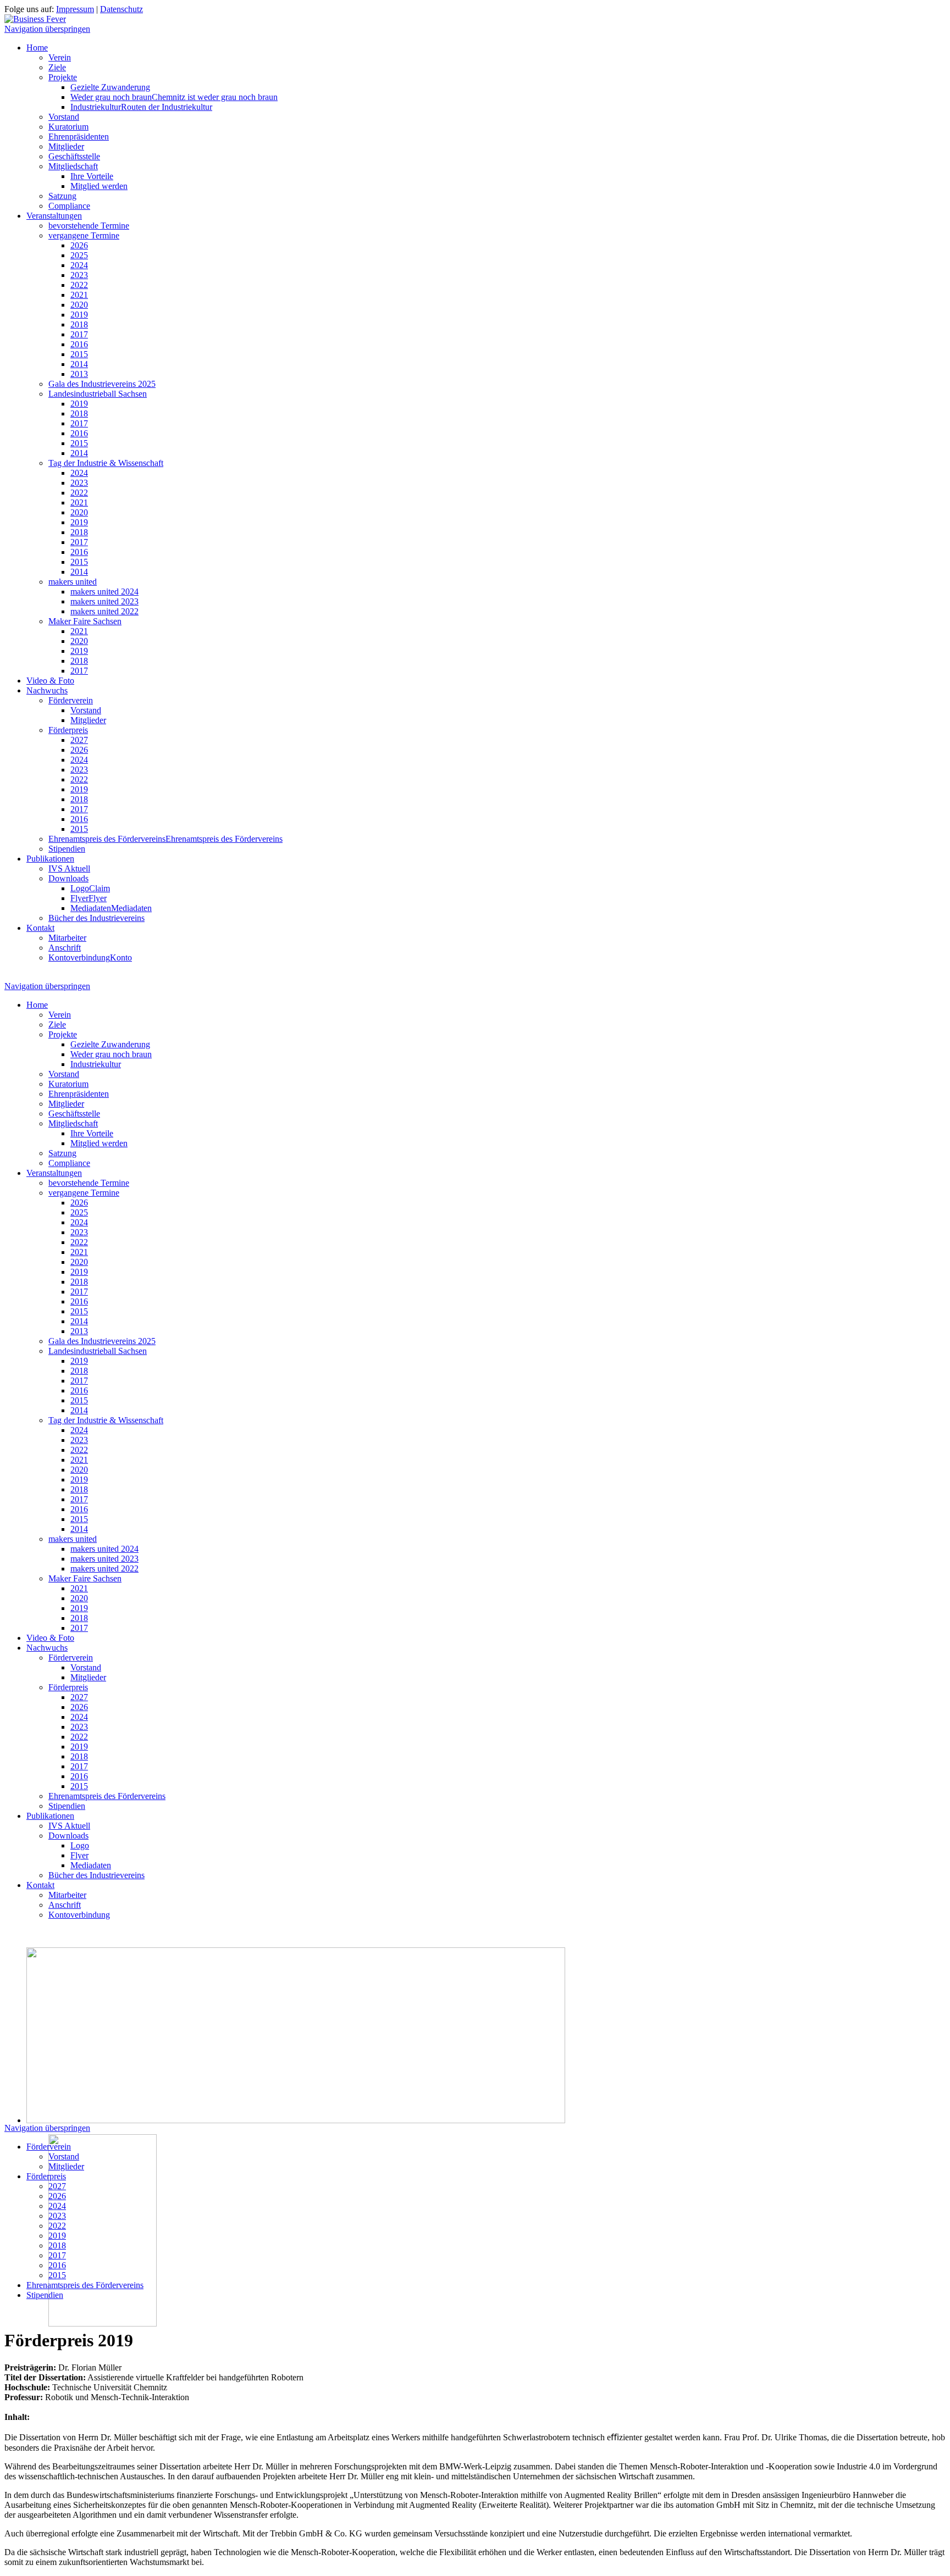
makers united (73, 582)
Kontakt (40, 928)
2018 (79, 324)
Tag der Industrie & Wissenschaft (106, 463)
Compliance (69, 206)
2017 (79, 334)
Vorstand (64, 117)
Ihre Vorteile (92, 176)
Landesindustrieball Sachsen (98, 394)
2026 (79, 245)
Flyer (89, 898)
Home (37, 48)
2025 (79, 255)
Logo (90, 888)
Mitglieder (66, 146)
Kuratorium (68, 127)
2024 (79, 265)
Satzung (62, 196)
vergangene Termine (84, 235)
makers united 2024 (104, 592)
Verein (60, 57)
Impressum (75, 9)
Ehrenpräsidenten (79, 137)
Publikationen (50, 859)
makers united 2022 (104, 611)
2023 (79, 275)
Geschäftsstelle (74, 156)
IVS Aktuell (69, 868)
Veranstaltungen (54, 216)
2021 (79, 295)
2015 (79, 354)
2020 (79, 305)
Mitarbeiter (67, 938)
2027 (79, 740)
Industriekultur (141, 107)
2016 (79, 344)
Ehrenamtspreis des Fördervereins (165, 839)
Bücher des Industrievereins (96, 918)
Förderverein (71, 700)
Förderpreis (68, 730)
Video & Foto (50, 681)
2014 (79, 364)
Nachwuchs (47, 690)
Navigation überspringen (47, 29)
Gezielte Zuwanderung (110, 87)
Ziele (57, 67)
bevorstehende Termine (89, 226)
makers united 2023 (104, 601)
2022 (79, 285)
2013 (79, 374)
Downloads (68, 878)
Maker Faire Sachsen (85, 621)
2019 (79, 315)
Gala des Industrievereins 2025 (102, 384)
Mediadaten (111, 908)
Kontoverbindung (90, 957)
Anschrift (65, 948)
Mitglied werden (99, 186)
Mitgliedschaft (73, 166)
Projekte (63, 77)
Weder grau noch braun (174, 97)
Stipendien (67, 849)
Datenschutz (121, 9)
